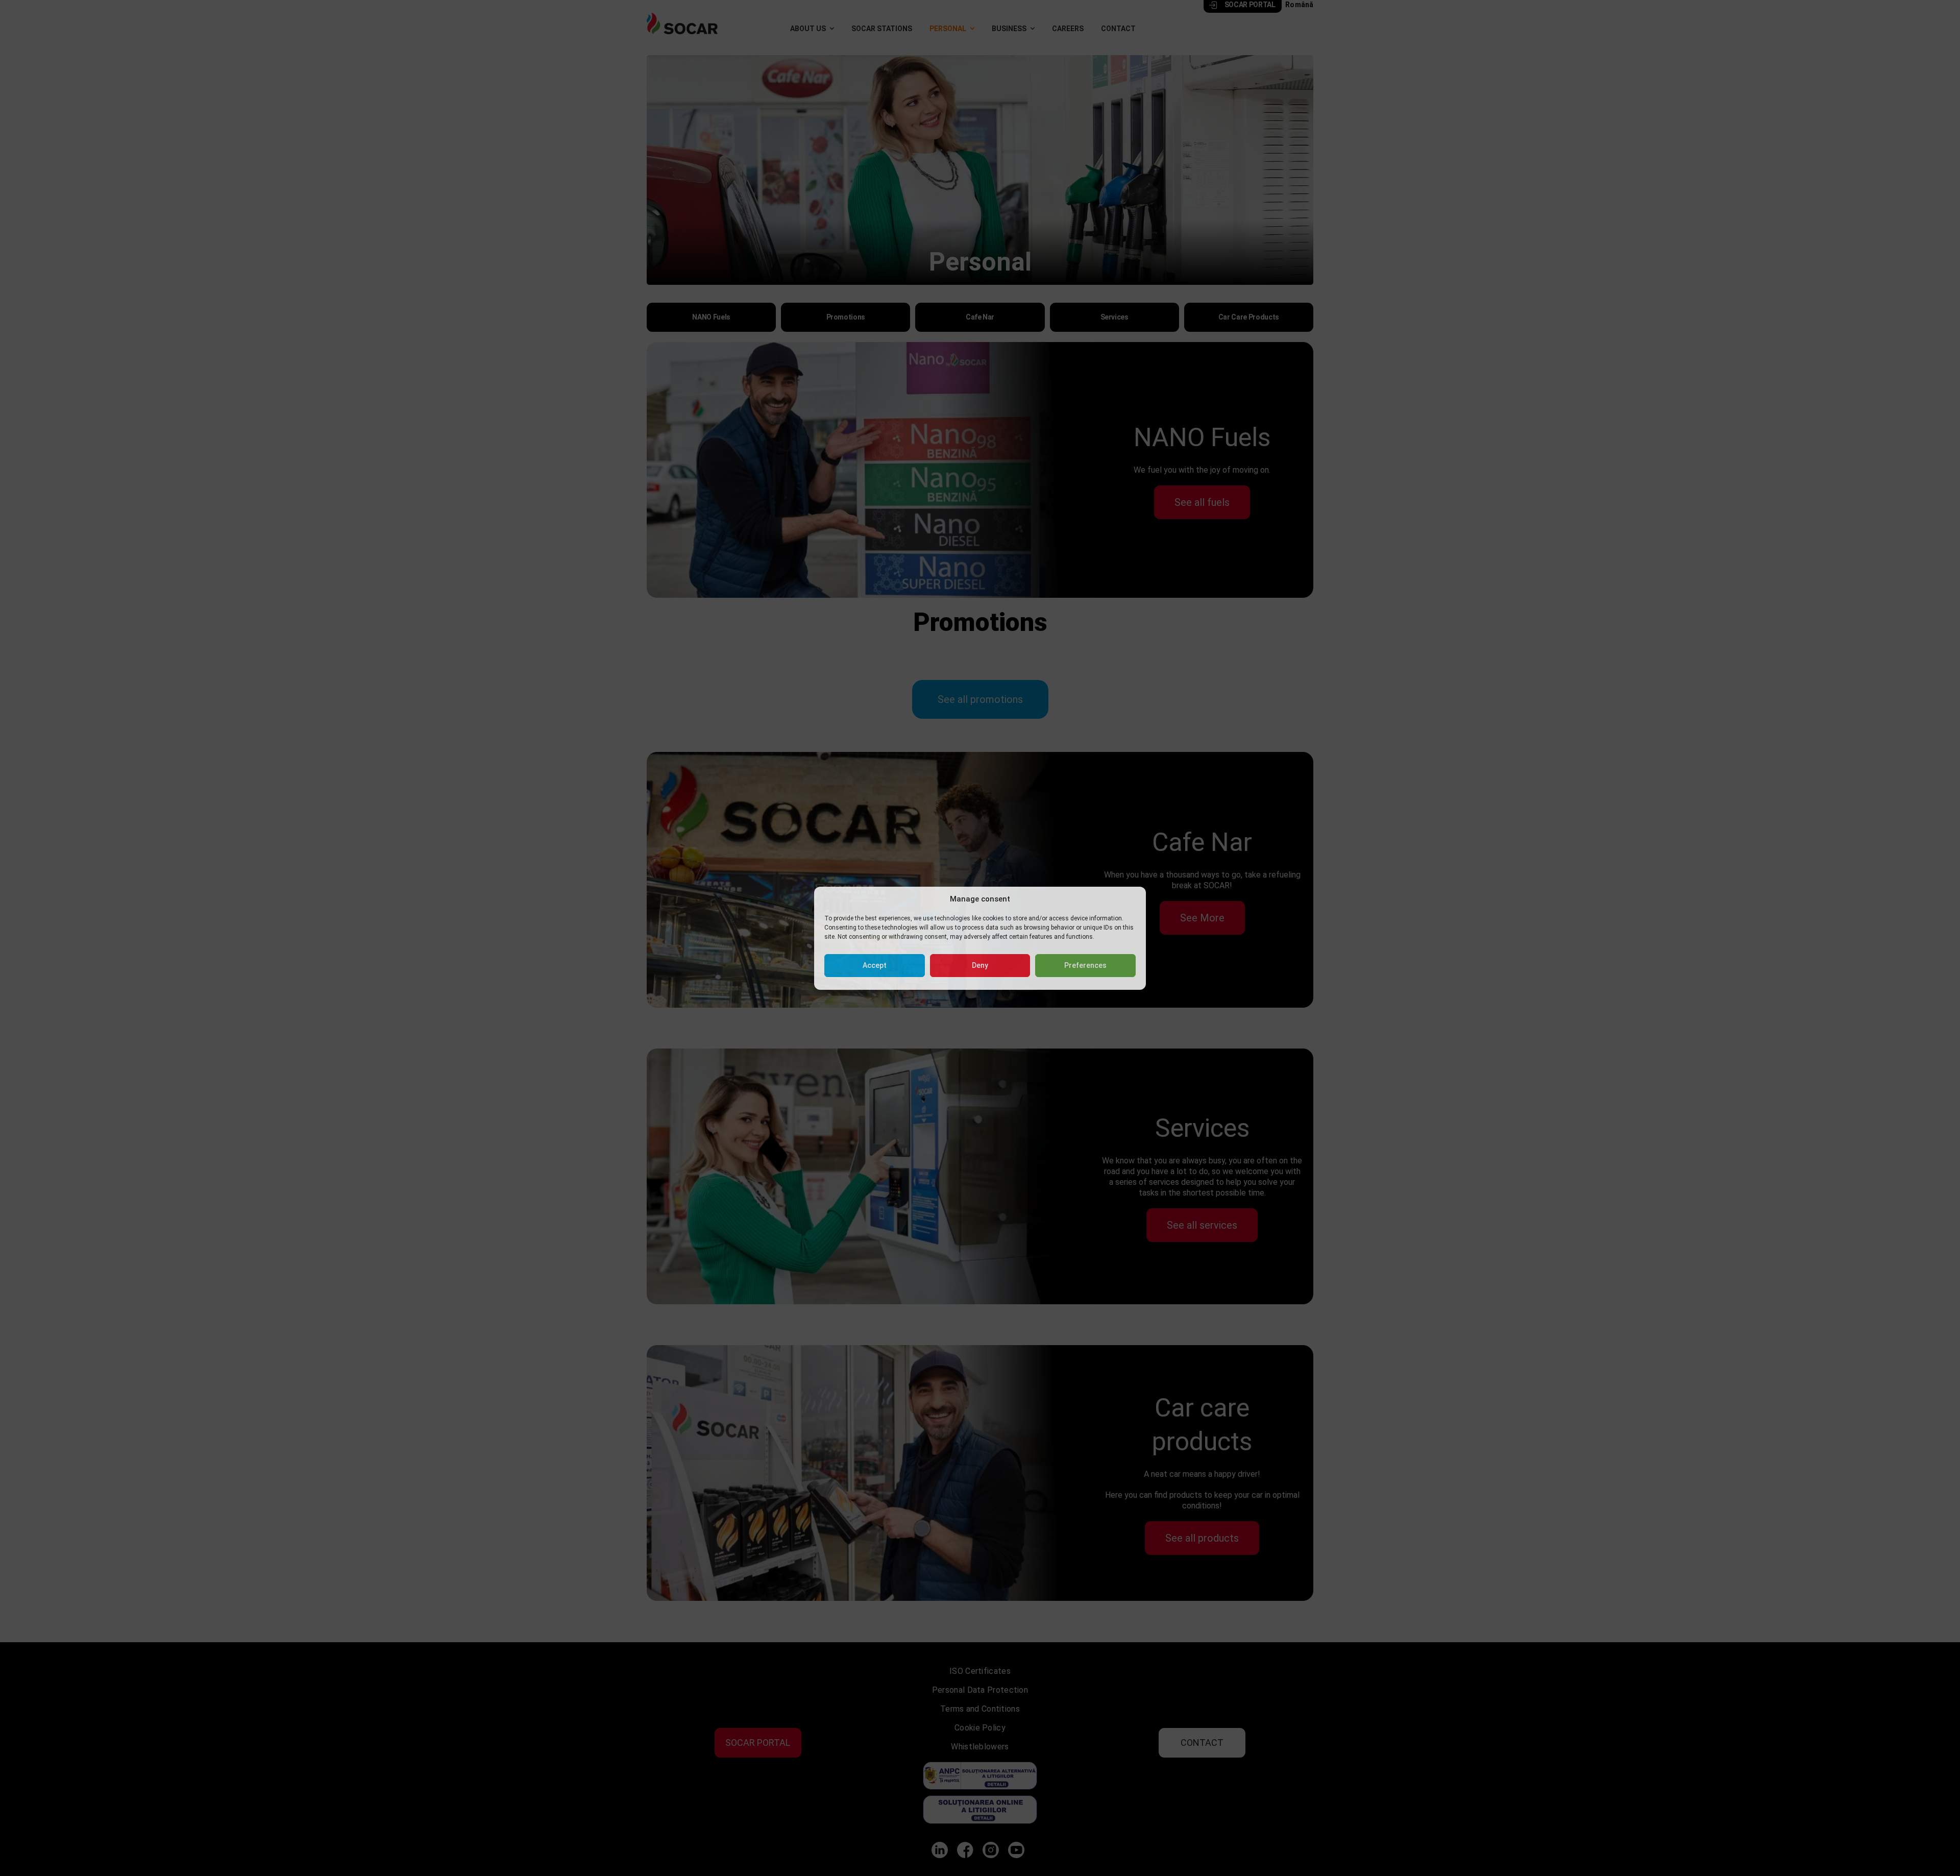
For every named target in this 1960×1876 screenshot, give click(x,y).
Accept (875, 965)
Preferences (1085, 965)
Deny (980, 965)
